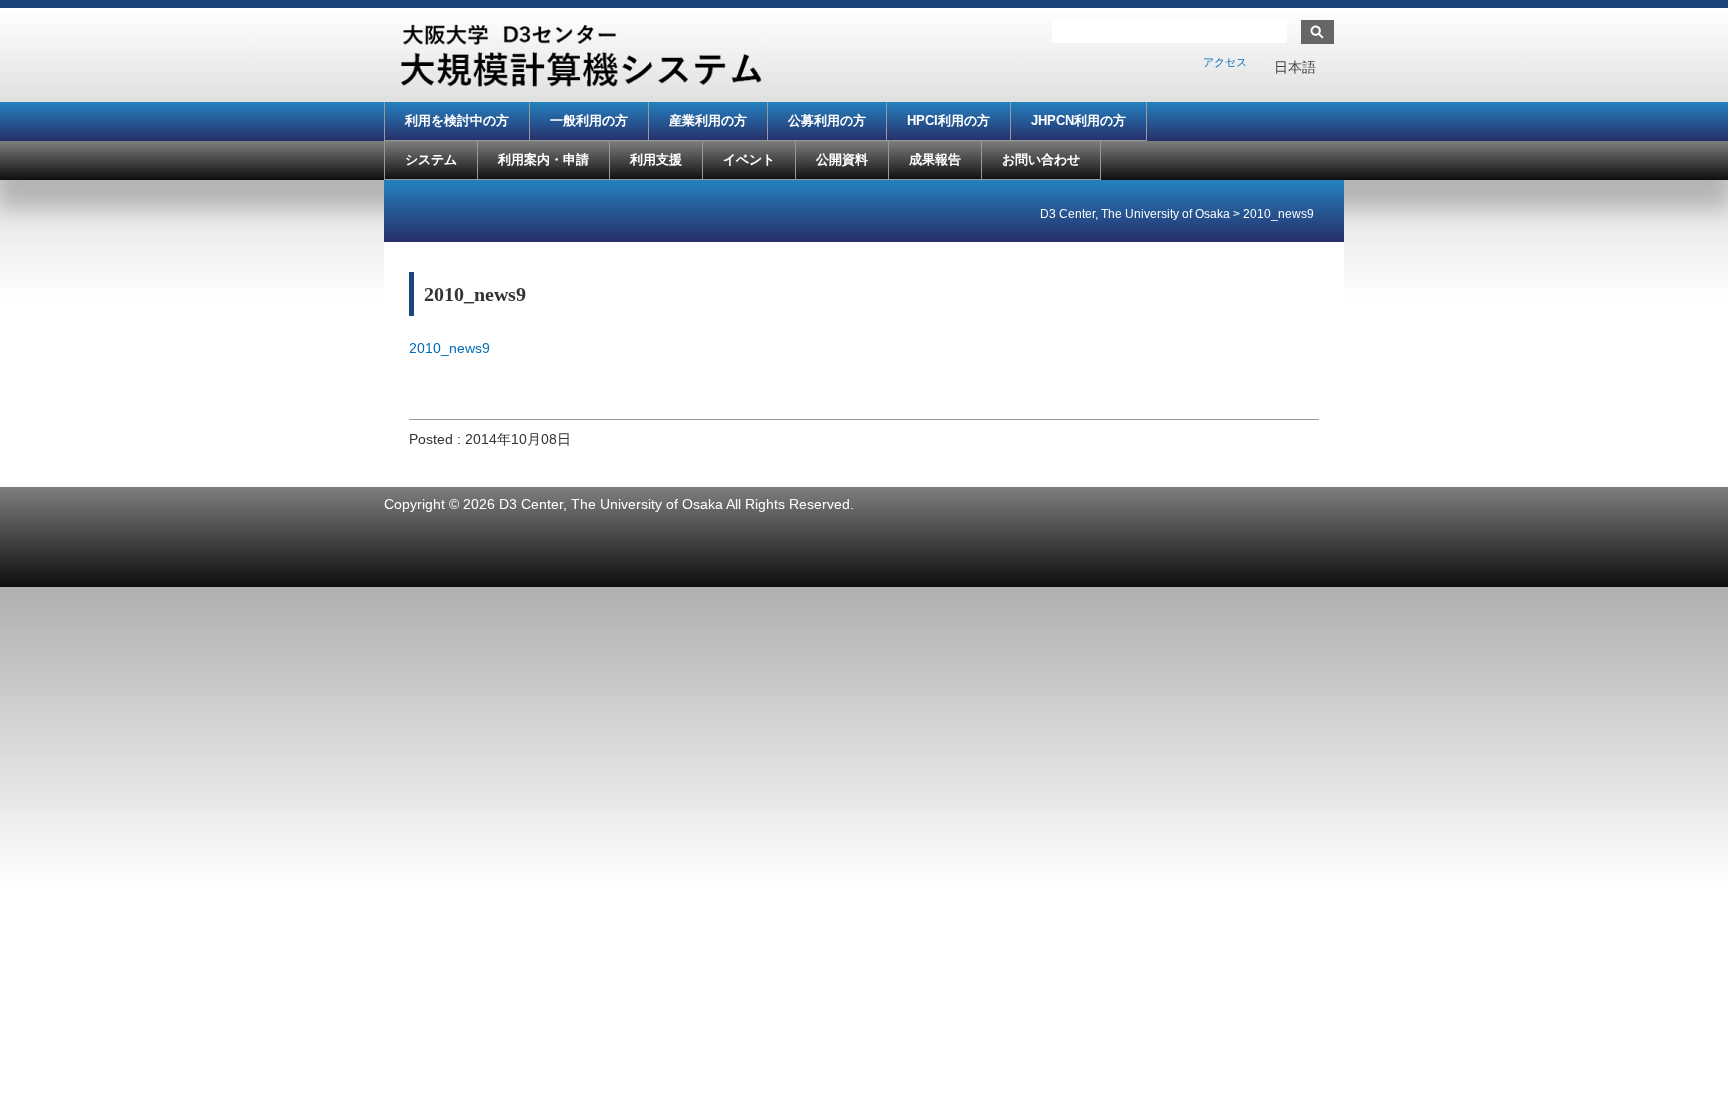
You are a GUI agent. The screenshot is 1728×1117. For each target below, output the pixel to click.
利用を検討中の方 (457, 120)
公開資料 (842, 159)
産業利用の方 (708, 120)
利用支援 (656, 159)
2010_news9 (449, 348)
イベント (749, 159)
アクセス (1225, 62)
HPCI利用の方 (948, 120)
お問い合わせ (1041, 159)
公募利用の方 (827, 120)
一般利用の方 (589, 120)
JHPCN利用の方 (1078, 120)
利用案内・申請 (543, 159)
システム (431, 159)
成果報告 (935, 159)
